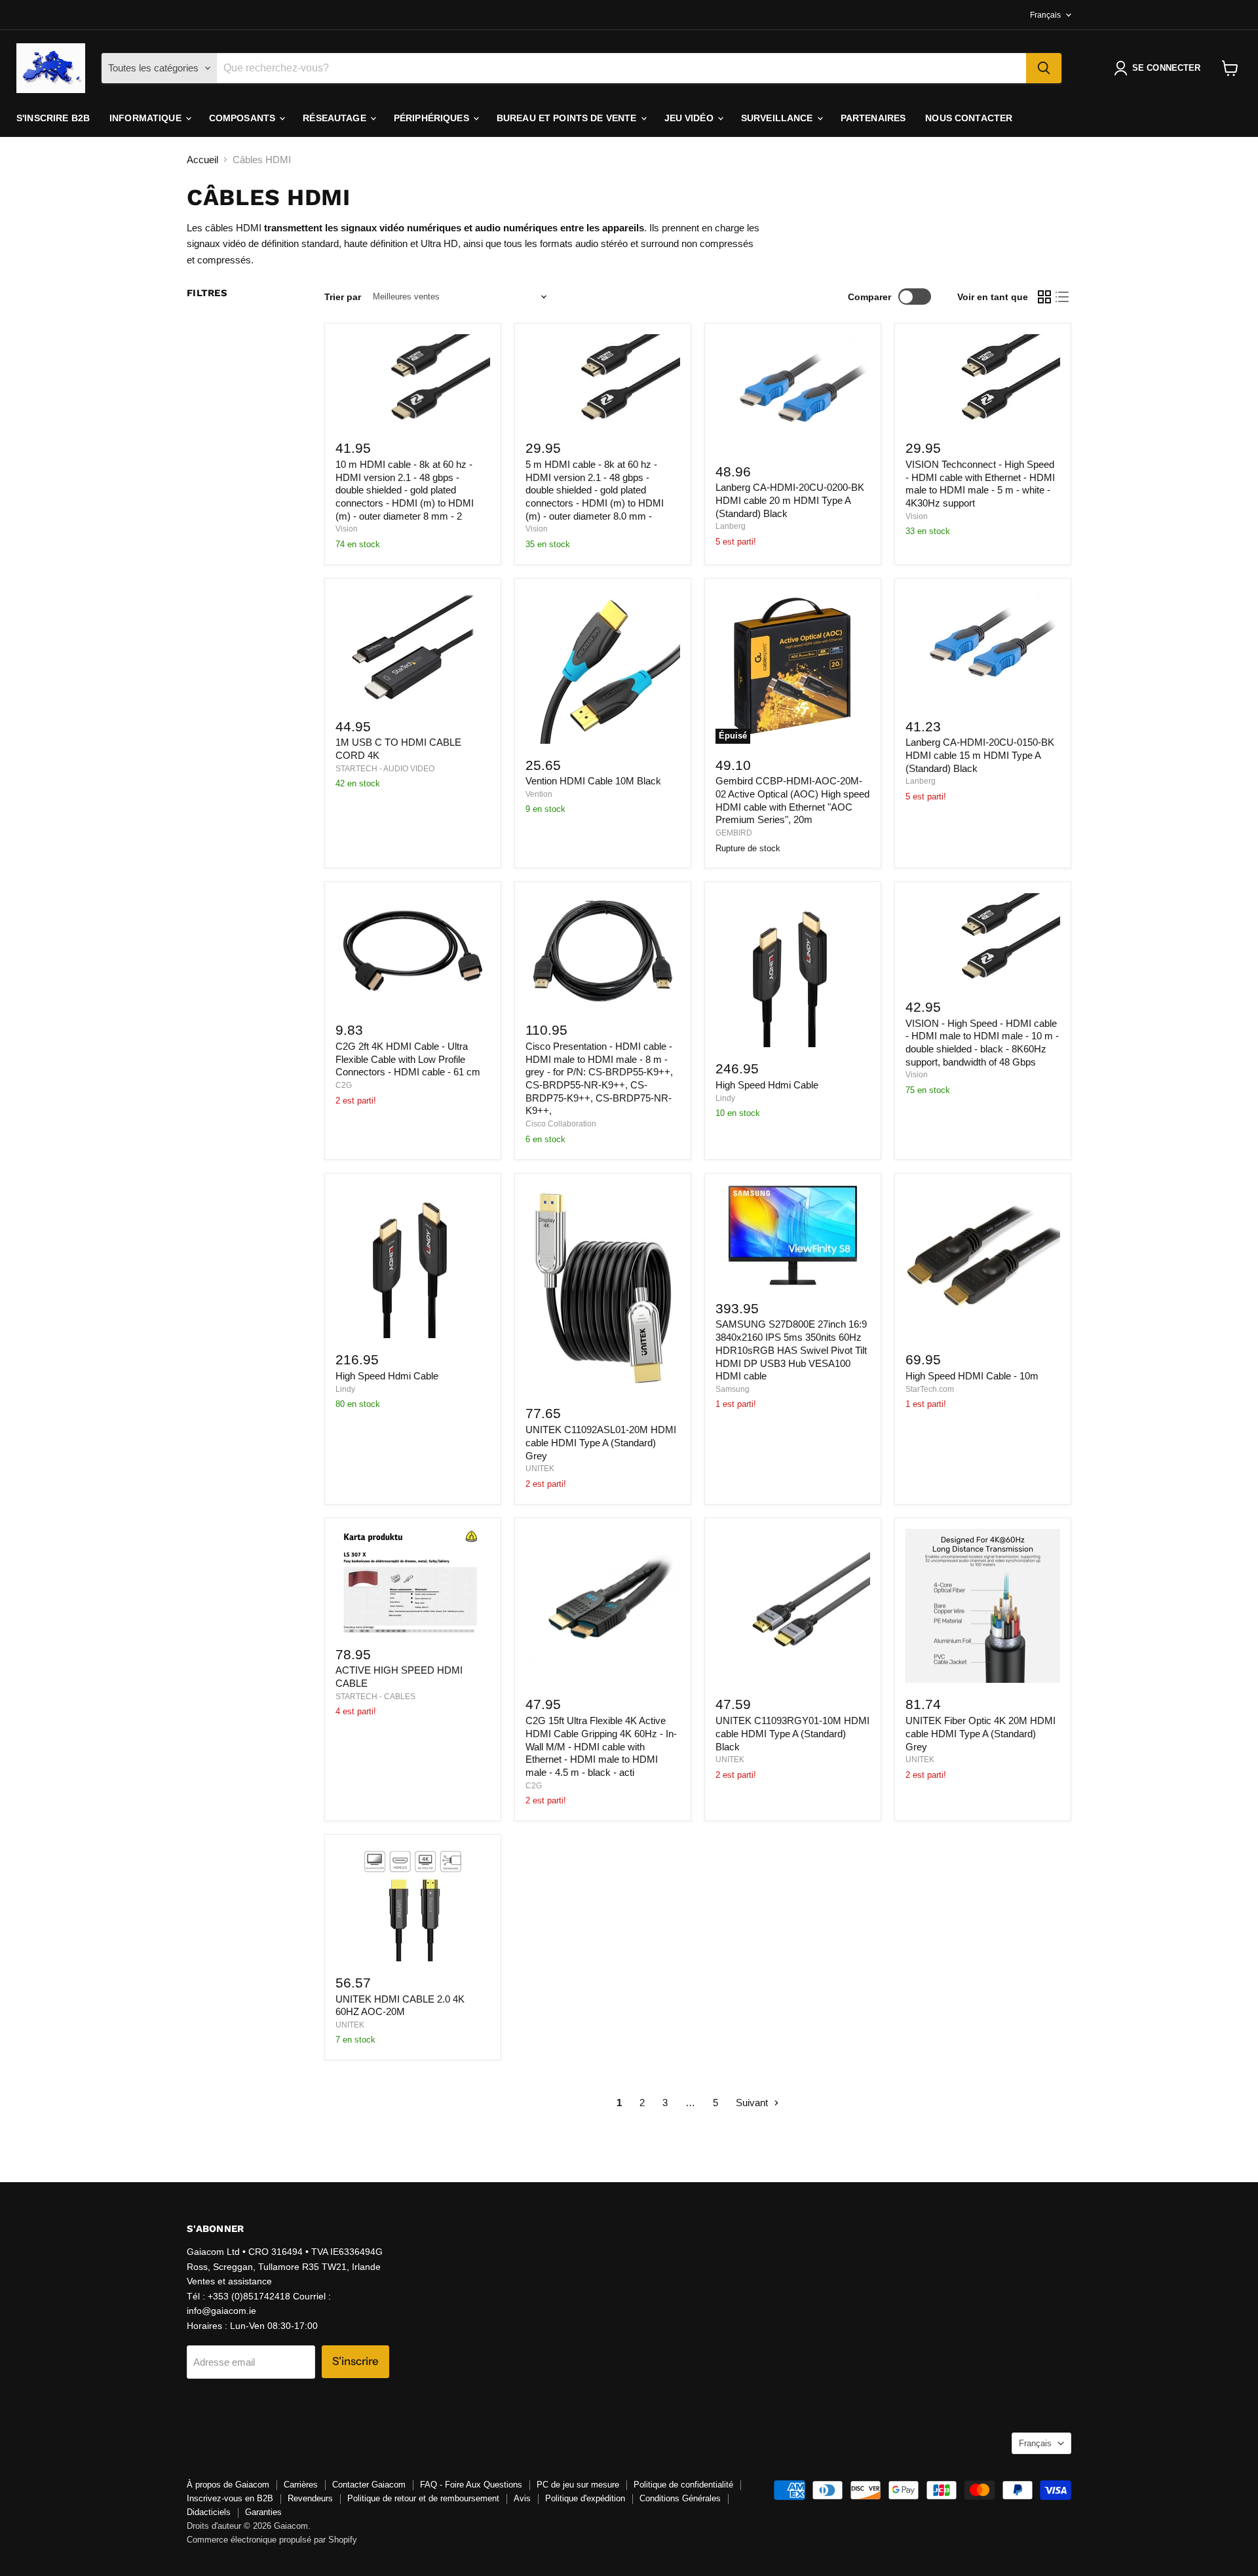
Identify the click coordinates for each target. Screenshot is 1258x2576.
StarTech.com (930, 1389)
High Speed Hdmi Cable (767, 1085)
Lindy (725, 1098)
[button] (1160, 68)
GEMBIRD (734, 833)
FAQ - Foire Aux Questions (471, 2485)
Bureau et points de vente (568, 118)
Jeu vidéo (690, 118)
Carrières (301, 2485)
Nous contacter (969, 118)
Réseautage (336, 118)
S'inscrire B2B (53, 118)
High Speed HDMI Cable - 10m (972, 1376)
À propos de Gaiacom (228, 2485)
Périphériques (433, 118)
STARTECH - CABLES (375, 1697)
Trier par (343, 297)
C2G (344, 1085)
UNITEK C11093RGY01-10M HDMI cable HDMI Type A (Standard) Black (792, 1733)
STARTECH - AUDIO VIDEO (385, 769)
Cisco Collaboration (561, 1124)
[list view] (1063, 297)
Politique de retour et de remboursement (423, 2498)
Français (1045, 15)
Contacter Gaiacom (369, 2485)
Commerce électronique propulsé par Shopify (272, 2540)
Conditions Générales (680, 2498)
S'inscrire (355, 2361)
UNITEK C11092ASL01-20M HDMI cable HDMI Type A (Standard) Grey (601, 1442)
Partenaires (873, 118)
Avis (522, 2498)
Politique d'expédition (585, 2498)
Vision (347, 529)
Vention (539, 794)
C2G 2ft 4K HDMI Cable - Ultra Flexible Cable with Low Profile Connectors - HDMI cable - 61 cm (408, 1059)
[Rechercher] (1044, 68)
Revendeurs (310, 2498)
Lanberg (731, 526)
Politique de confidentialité (683, 2485)
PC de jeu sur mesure (578, 2485)
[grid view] (1044, 297)
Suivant (753, 2103)
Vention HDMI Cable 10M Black (593, 781)
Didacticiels (209, 2512)
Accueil (202, 160)
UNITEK (540, 1469)
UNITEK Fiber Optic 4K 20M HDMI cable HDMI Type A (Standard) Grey (981, 1733)
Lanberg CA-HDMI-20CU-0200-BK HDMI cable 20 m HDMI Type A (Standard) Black (790, 500)
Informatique (147, 118)
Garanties (263, 2512)
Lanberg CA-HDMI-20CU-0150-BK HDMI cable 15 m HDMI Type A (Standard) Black (980, 755)
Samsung (733, 1389)
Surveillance (778, 118)
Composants (244, 118)
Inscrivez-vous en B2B (230, 2498)
